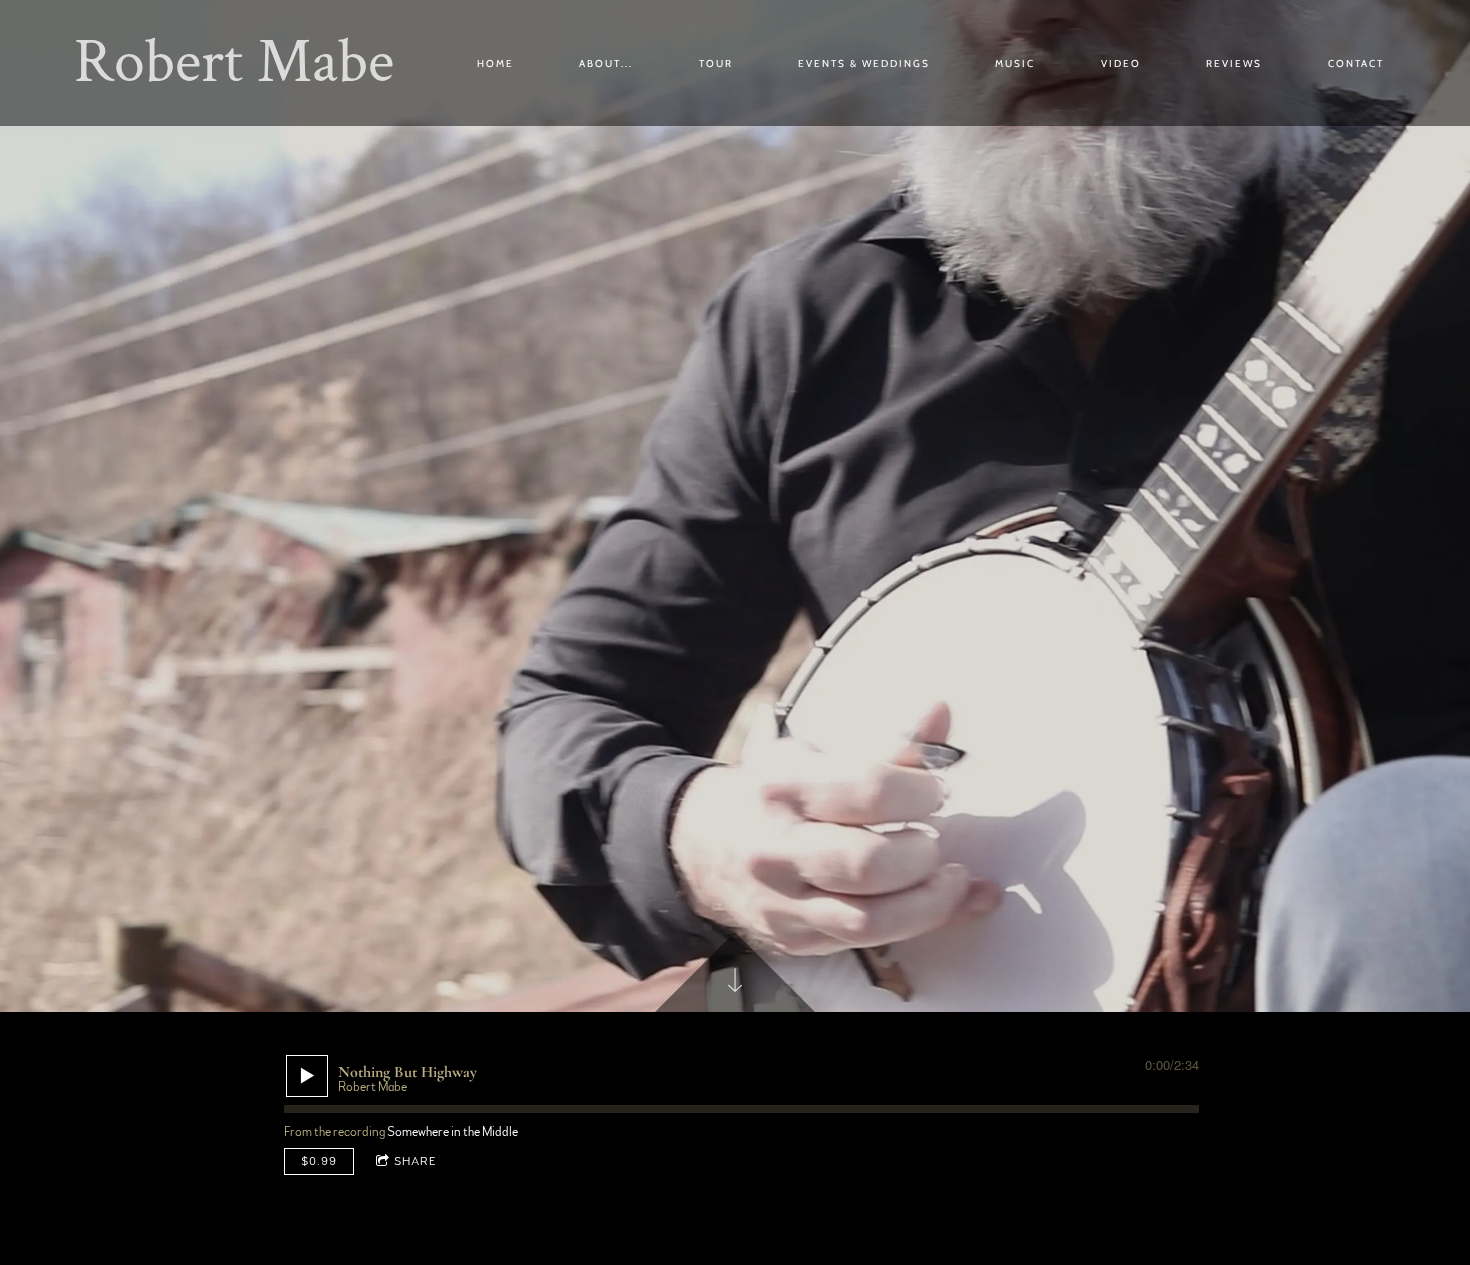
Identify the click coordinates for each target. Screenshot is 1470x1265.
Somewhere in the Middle (452, 1132)
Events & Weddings (864, 63)
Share (415, 1161)
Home (495, 63)
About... (606, 63)
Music (1015, 63)
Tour (716, 63)
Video (1121, 63)
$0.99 (319, 1161)
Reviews (1234, 63)
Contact (1356, 63)
